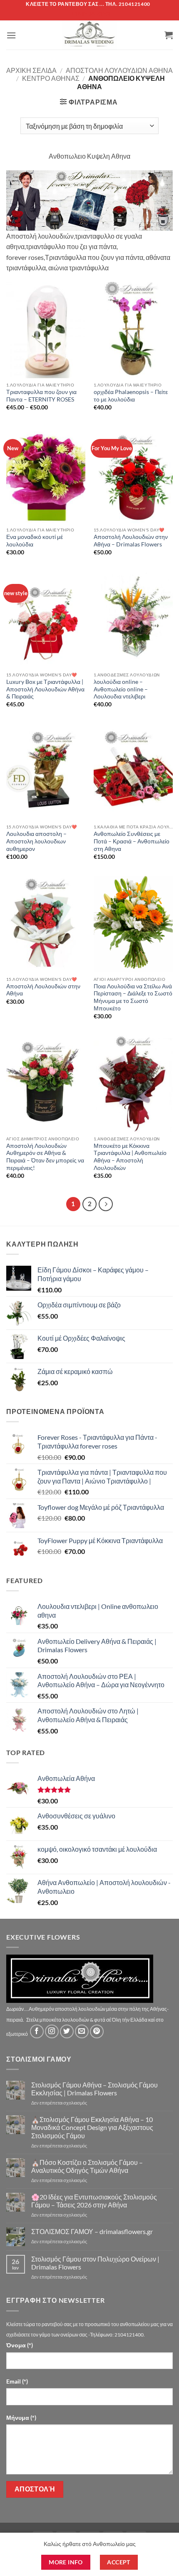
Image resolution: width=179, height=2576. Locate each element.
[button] (11, 35)
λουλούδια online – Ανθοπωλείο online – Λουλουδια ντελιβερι (121, 689)
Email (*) (17, 2381)
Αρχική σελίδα (31, 70)
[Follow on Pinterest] (97, 2031)
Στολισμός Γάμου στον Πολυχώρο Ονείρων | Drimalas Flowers (95, 2263)
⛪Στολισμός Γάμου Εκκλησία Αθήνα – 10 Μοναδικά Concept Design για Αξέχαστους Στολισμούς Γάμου (92, 2127)
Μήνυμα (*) (21, 2418)
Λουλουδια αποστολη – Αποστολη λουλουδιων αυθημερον (36, 841)
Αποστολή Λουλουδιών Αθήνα (119, 70)
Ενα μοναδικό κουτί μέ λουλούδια (35, 541)
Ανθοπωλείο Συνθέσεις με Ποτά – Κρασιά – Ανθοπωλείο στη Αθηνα (132, 841)
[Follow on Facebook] (37, 2031)
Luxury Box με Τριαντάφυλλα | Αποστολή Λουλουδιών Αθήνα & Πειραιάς (45, 689)
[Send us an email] (82, 2031)
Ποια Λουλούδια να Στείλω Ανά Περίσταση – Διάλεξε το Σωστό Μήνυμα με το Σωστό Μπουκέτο (133, 997)
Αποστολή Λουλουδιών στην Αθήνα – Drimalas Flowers (131, 541)
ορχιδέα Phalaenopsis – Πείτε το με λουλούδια (131, 396)
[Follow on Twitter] (67, 2031)
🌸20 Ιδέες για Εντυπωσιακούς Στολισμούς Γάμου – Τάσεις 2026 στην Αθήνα (94, 2201)
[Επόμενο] (106, 1204)
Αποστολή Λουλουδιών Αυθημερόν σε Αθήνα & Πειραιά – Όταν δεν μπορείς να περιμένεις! (45, 1157)
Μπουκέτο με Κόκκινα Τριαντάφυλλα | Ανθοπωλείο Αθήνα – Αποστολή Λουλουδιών (130, 1157)
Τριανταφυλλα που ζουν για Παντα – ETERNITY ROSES (41, 396)
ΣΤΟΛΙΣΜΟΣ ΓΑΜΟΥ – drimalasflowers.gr (92, 2231)
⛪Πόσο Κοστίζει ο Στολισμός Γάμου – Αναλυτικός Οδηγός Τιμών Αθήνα (87, 2166)
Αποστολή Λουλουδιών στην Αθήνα (43, 990)
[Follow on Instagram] (52, 2031)
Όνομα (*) (20, 2345)
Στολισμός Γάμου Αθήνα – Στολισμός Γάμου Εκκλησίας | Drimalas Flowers (94, 2089)
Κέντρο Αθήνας (51, 78)
